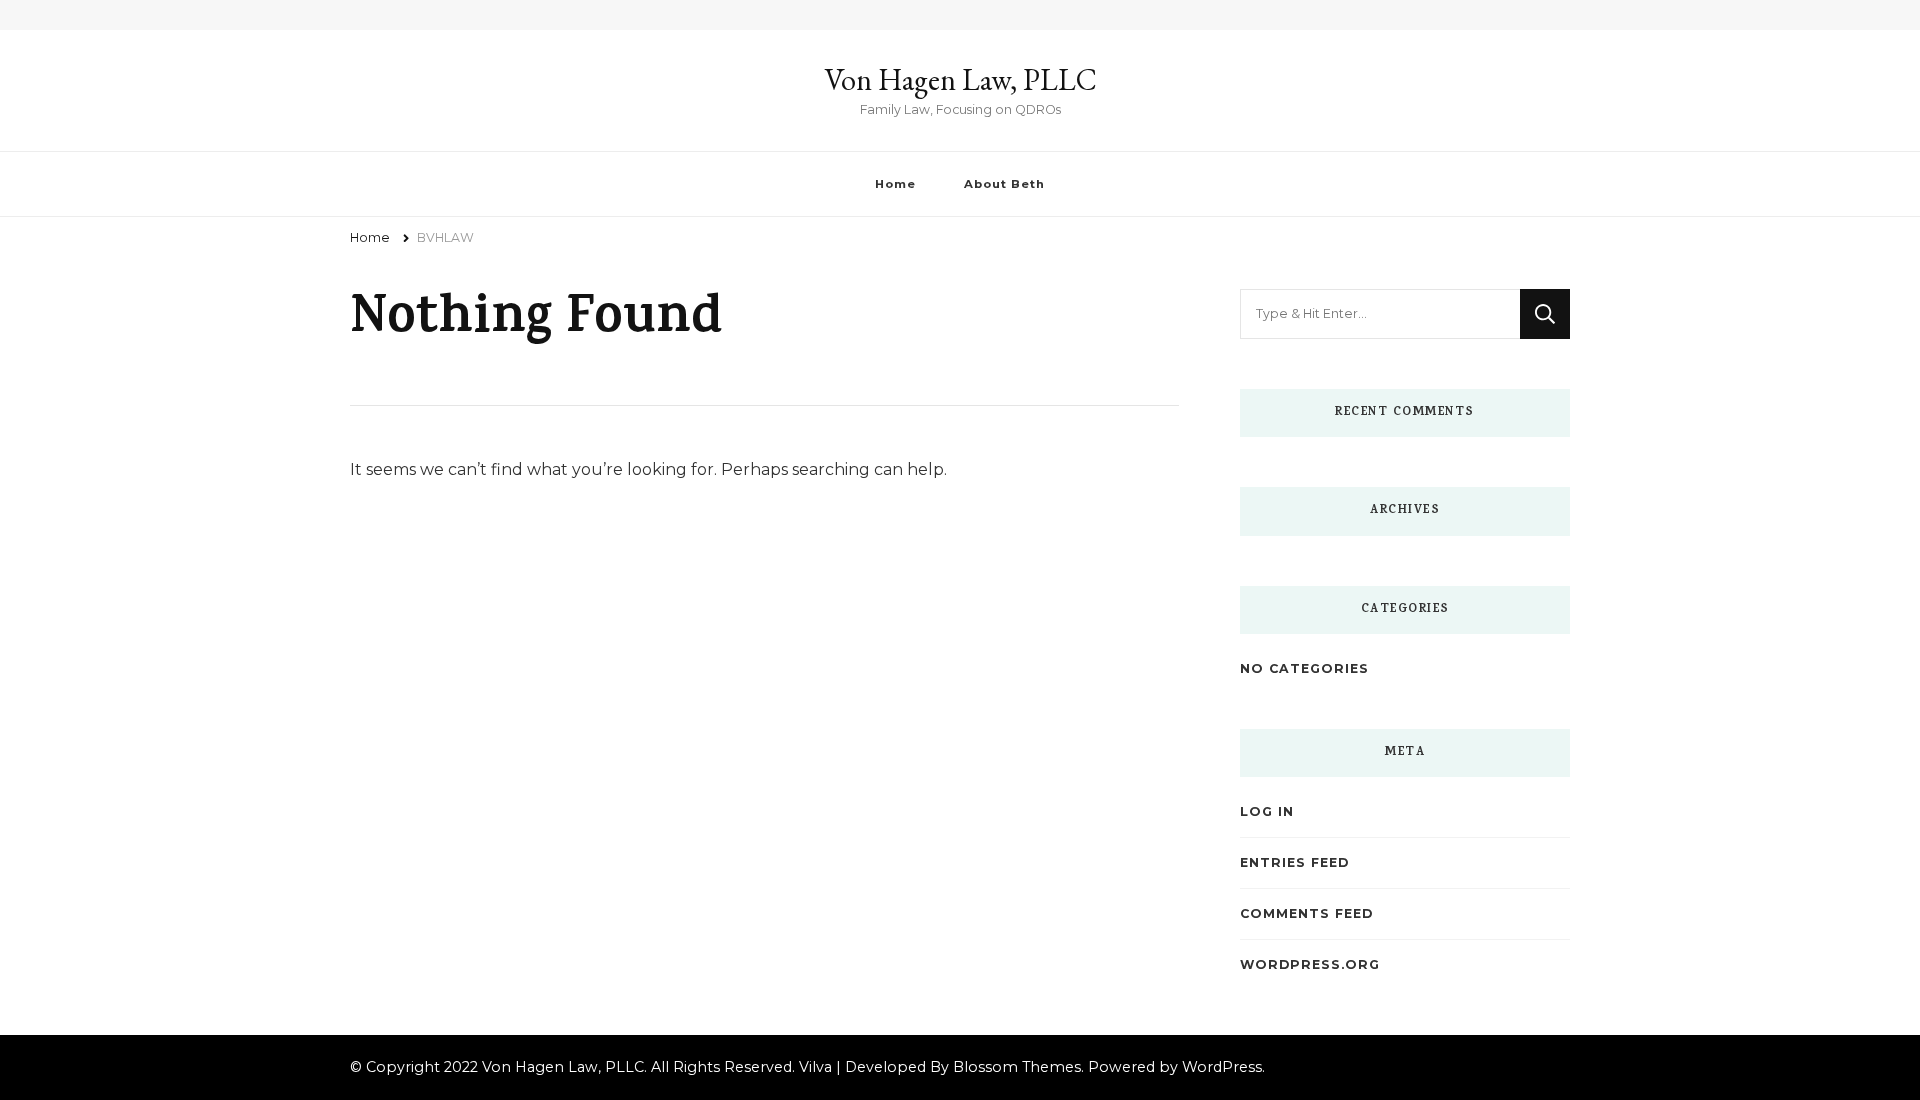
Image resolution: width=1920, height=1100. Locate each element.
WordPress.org (1310, 964)
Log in (1267, 811)
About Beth (1004, 184)
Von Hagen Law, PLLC (960, 79)
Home (895, 184)
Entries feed (1294, 862)
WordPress (1222, 1067)
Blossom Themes (1017, 1067)
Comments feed (1306, 913)
